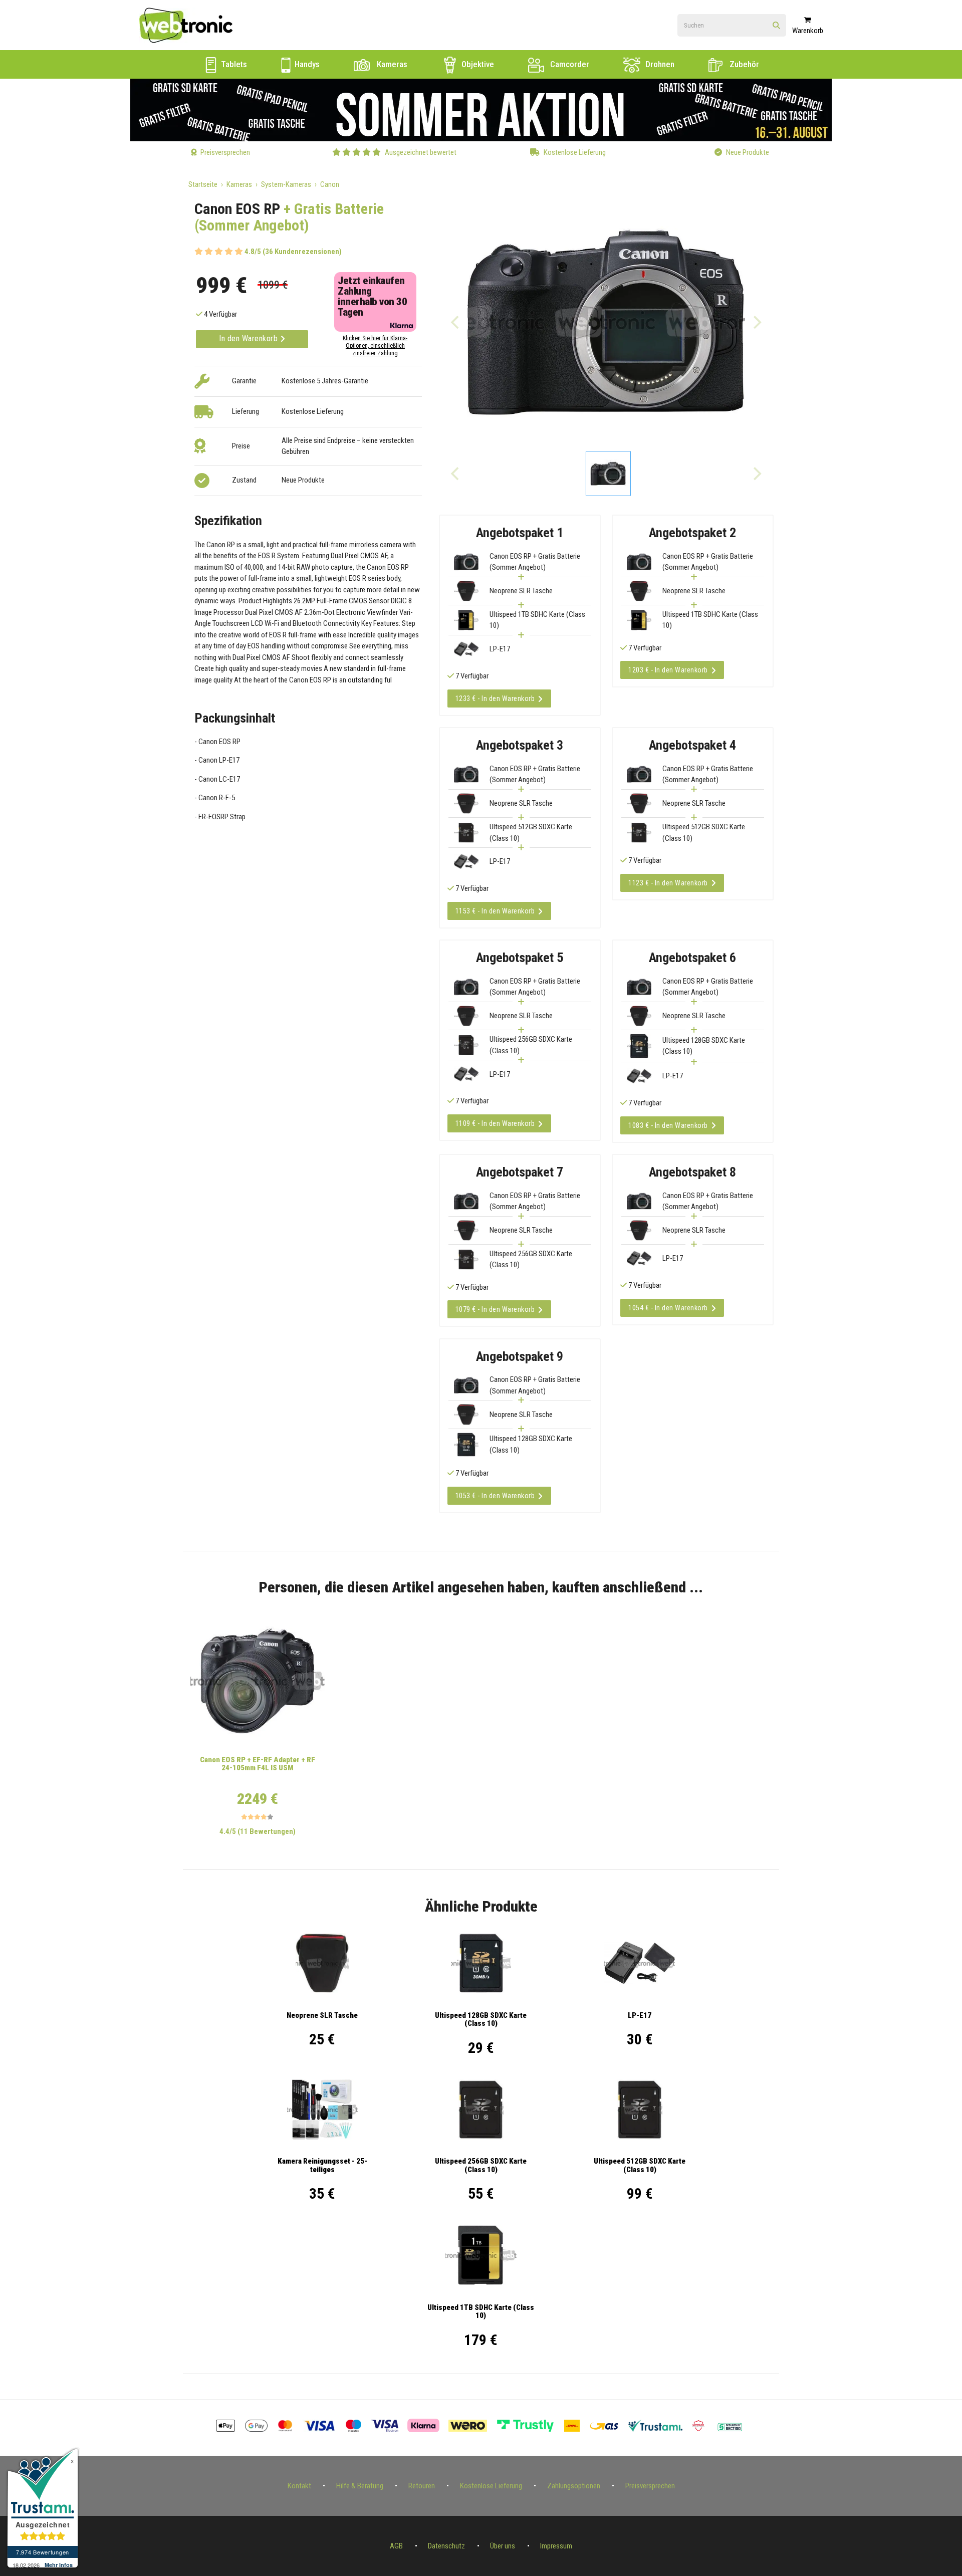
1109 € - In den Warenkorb (495, 1123)
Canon (330, 184)
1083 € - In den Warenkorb (668, 1125)
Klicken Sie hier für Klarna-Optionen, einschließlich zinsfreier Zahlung (375, 346)
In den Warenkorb (250, 338)
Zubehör (743, 64)
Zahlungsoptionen (574, 2486)
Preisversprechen (650, 2486)
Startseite (203, 184)
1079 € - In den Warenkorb (495, 1309)
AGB (396, 2546)
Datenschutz (446, 2546)
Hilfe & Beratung (360, 2486)
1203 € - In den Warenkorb (668, 670)
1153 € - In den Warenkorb (495, 911)
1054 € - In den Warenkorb (668, 1308)
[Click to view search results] (776, 26)
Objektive (477, 64)
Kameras (391, 64)
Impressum (556, 2546)
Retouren (422, 2486)
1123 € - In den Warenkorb (668, 883)
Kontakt (299, 2486)
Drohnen (659, 64)
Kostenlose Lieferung (491, 2486)
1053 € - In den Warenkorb (495, 1496)
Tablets (233, 64)
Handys (306, 64)
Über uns (503, 2546)
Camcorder (569, 64)
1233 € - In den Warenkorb (495, 698)
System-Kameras (286, 184)
